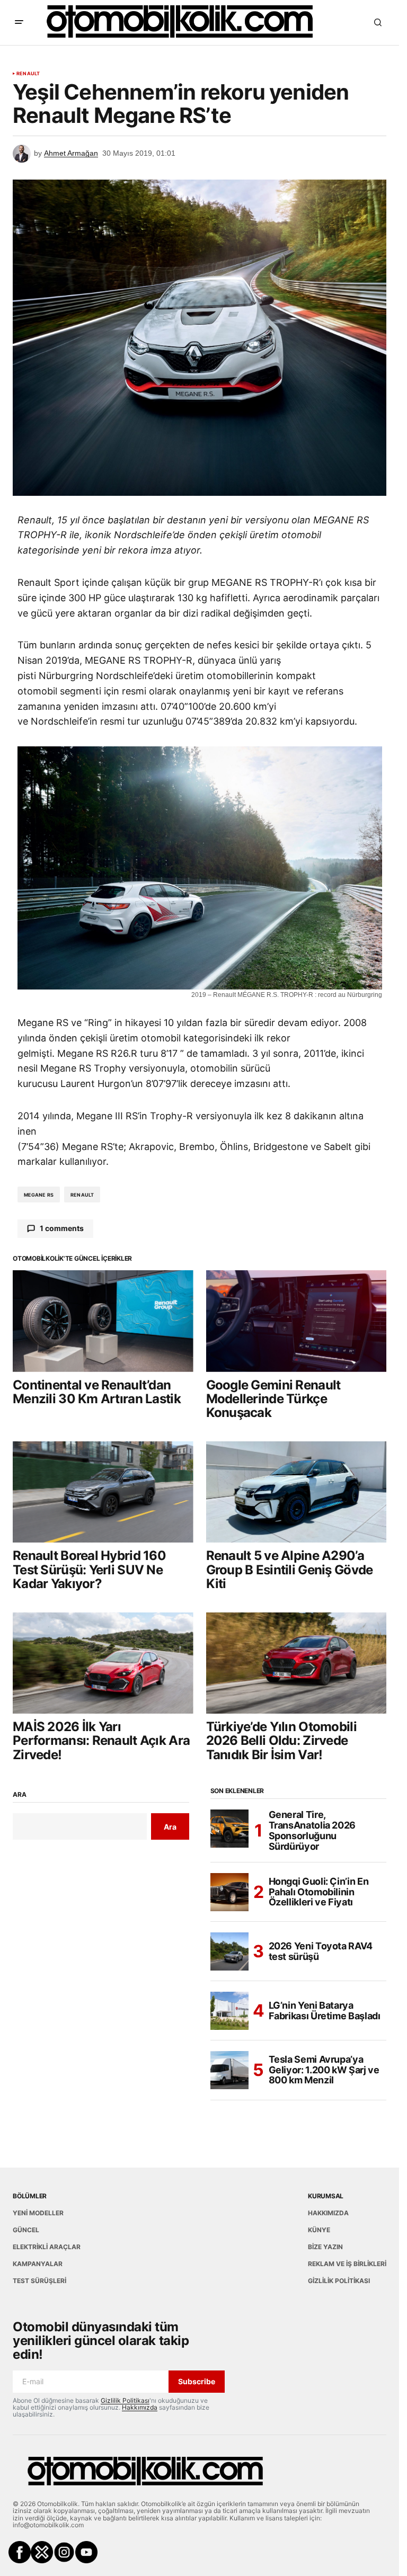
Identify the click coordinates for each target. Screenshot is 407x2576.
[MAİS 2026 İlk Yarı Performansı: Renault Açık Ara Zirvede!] (103, 1663)
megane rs (39, 1195)
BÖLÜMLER (30, 2196)
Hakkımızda (140, 2407)
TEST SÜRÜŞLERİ (39, 2281)
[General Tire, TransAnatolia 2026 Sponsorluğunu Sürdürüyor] (229, 1829)
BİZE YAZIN (325, 2247)
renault (82, 1195)
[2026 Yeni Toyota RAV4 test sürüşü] (229, 1951)
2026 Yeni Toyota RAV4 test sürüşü (321, 1951)
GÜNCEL (26, 2230)
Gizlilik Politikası (125, 2400)
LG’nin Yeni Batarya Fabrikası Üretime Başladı (325, 2011)
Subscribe (197, 2381)
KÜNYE (319, 2230)
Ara (19, 1795)
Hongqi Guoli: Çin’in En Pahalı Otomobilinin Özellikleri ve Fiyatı (319, 1892)
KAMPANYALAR (38, 2264)
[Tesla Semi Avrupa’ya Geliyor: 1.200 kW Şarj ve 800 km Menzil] (229, 2070)
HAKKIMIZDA (328, 2213)
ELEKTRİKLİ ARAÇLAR (47, 2247)
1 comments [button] (62, 1228)
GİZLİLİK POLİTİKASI (339, 2281)
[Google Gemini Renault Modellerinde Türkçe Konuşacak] (297, 1321)
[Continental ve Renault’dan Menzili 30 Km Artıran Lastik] (103, 1321)
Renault (28, 74)
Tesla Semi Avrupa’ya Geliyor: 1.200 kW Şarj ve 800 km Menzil (324, 2070)
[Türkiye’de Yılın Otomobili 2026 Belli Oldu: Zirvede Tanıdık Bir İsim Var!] (297, 1663)
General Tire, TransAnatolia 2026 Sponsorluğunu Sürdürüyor (312, 1830)
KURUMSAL (326, 2196)
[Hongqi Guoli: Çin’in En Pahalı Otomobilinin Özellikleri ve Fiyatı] (229, 1892)
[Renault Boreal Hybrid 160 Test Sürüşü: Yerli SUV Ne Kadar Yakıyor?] (103, 1492)
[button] (19, 22)
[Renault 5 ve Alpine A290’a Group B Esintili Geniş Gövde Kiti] (297, 1492)
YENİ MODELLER (38, 2213)
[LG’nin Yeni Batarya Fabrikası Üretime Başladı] (229, 2011)
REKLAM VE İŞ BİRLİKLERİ (347, 2264)
